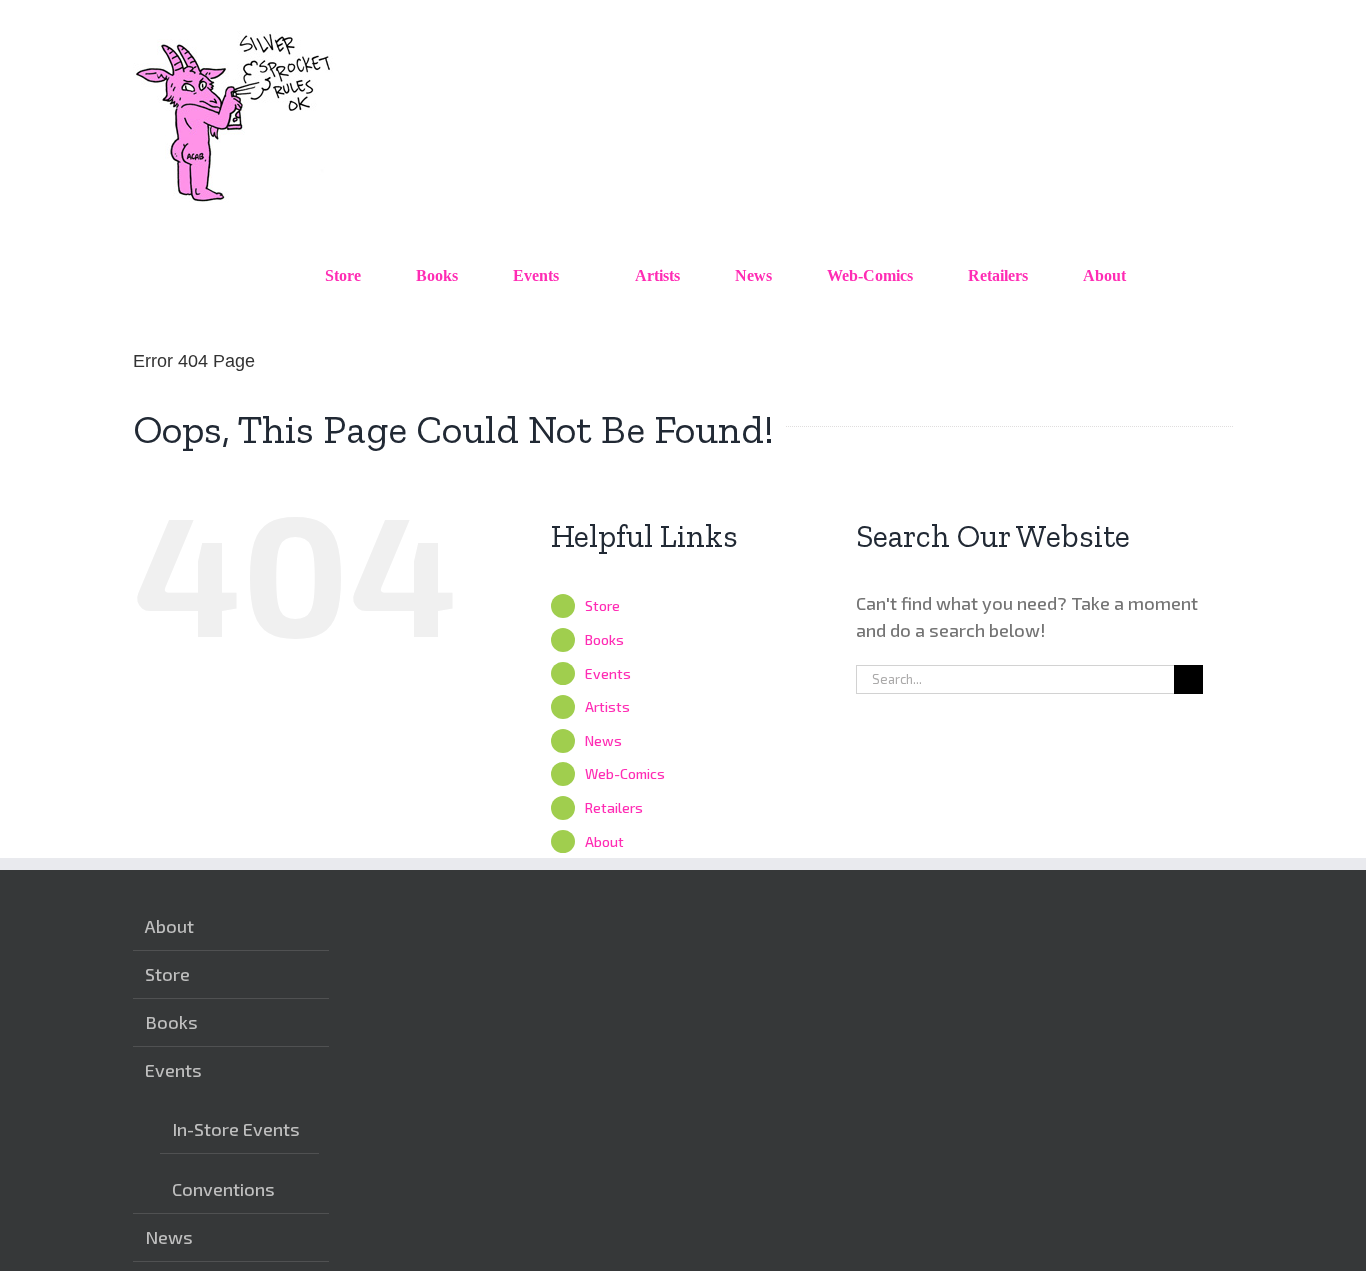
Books (604, 639)
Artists (607, 706)
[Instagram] (1045, 926)
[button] (1187, 276)
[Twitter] (1107, 926)
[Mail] (1138, 926)
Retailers (614, 807)
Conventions (223, 1189)
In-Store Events (236, 1129)
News (603, 740)
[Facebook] (1076, 926)
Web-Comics (625, 773)
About (604, 841)
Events (608, 673)
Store (602, 605)
